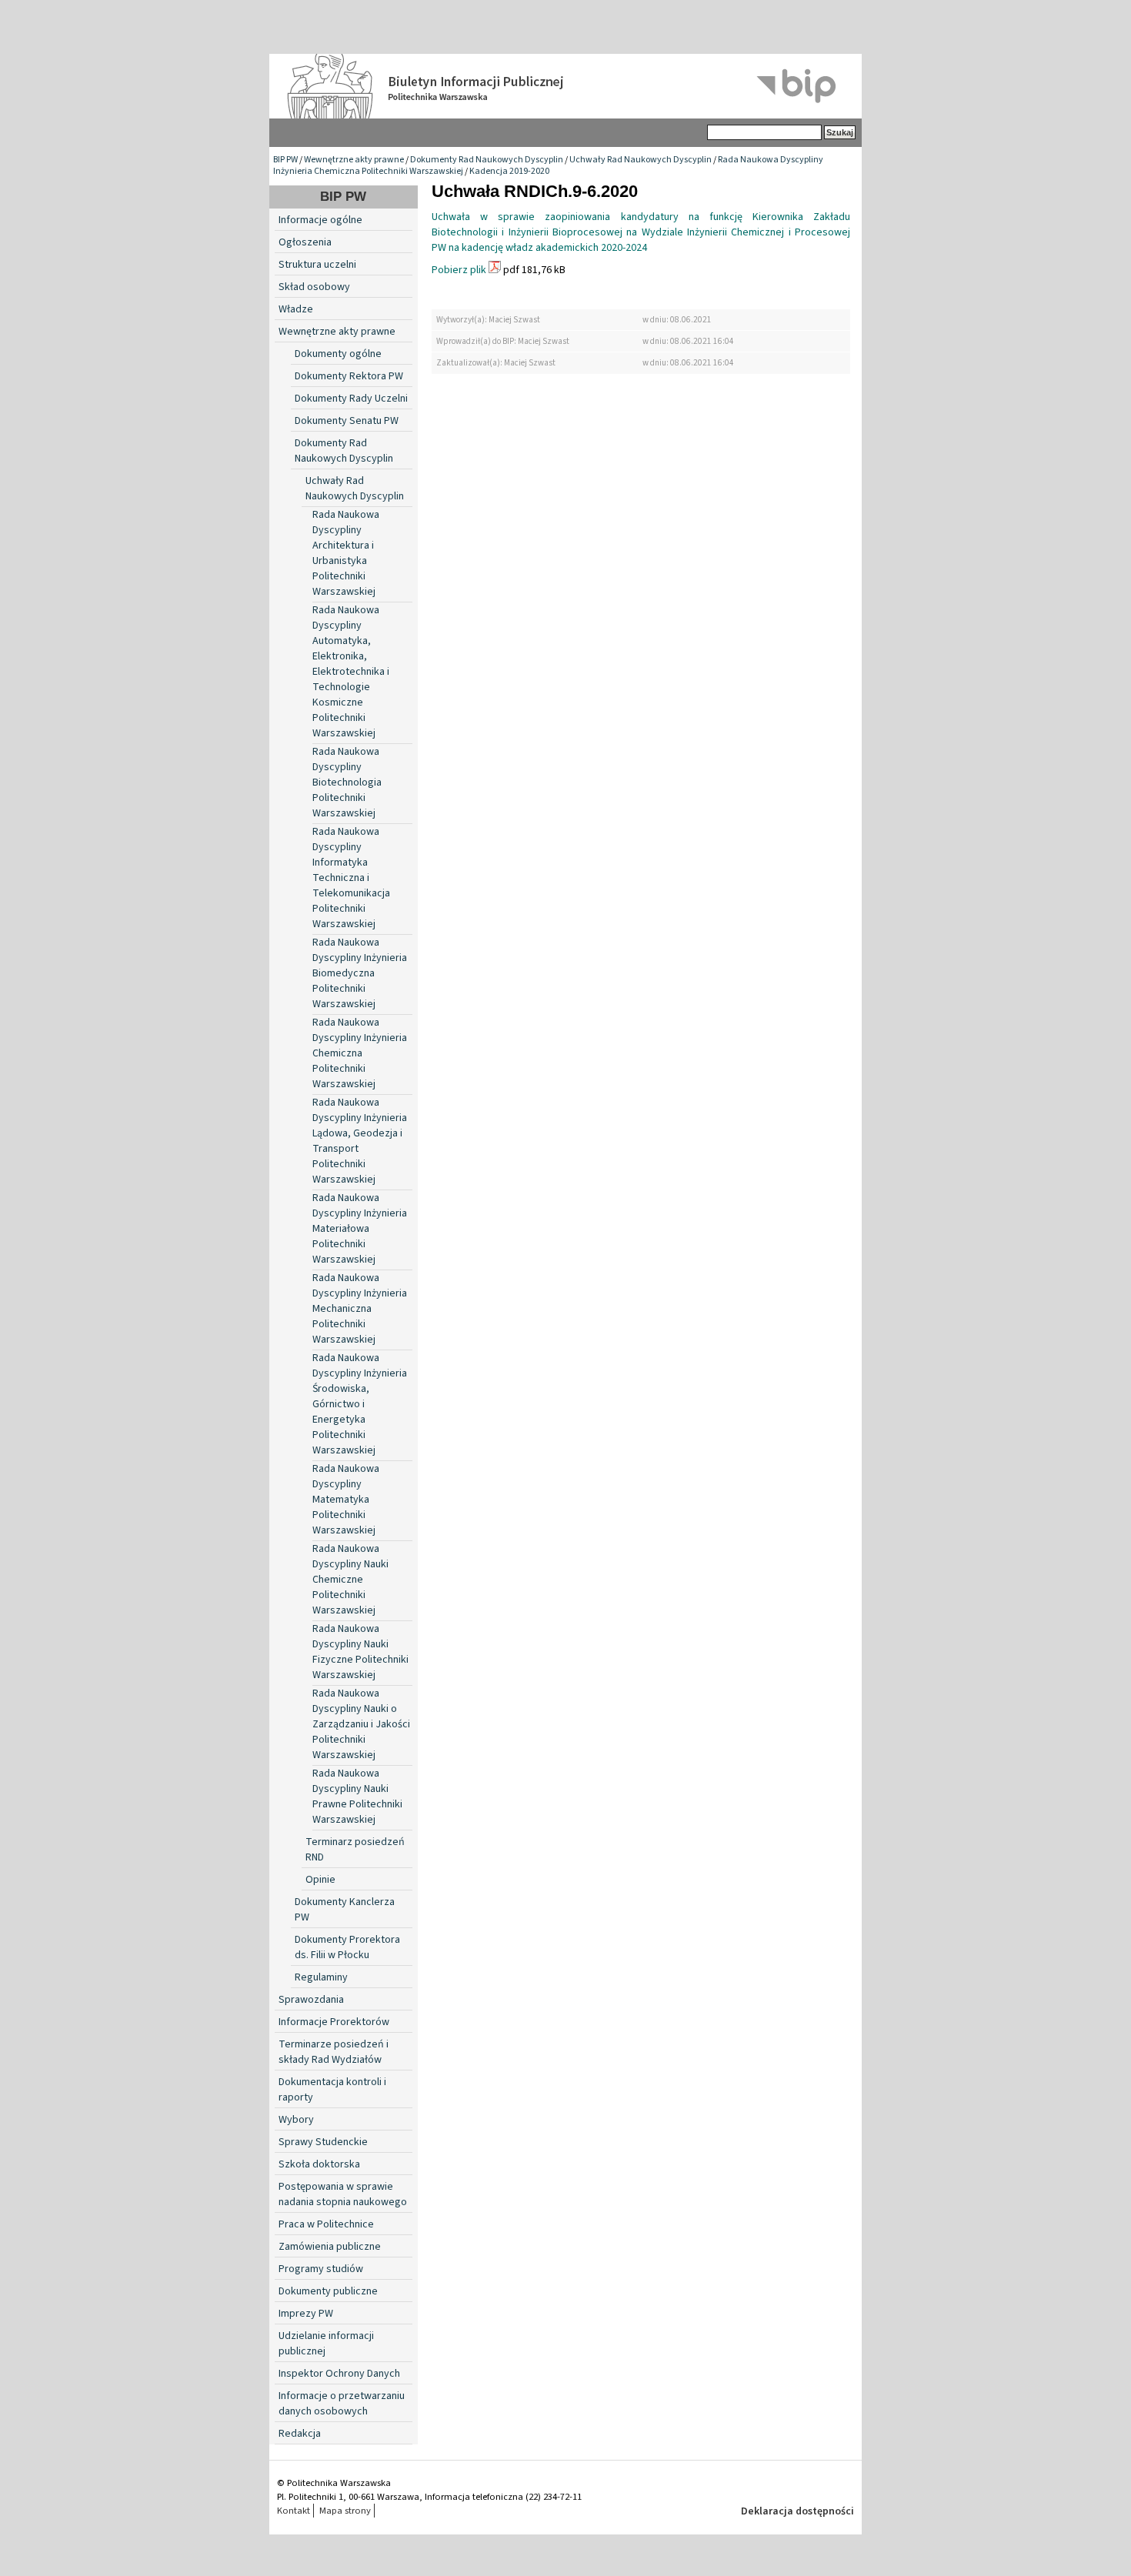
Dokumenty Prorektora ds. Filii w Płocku (347, 1947)
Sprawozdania (311, 2000)
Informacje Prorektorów (334, 2022)
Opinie (320, 1880)
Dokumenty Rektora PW (349, 376)
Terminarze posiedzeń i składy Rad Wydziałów (334, 2052)
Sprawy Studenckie (323, 2142)
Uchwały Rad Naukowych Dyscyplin (641, 160)
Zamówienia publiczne (330, 2247)
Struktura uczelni (317, 265)
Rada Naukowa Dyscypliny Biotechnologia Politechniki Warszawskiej (347, 782)
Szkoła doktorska (319, 2164)
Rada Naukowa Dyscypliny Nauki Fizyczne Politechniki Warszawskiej (360, 1652)
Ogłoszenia (305, 242)
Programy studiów (321, 2269)
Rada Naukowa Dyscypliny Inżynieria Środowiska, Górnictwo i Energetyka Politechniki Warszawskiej (360, 1404)
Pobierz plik (459, 270)
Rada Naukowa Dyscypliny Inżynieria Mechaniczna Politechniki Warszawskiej (360, 1309)
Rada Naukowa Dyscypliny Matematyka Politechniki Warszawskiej (346, 1500)
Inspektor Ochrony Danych (339, 2374)
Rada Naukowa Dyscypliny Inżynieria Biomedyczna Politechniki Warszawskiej (360, 973)
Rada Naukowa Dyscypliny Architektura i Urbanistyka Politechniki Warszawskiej (346, 553)
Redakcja (300, 2434)
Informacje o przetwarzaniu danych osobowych (342, 2404)
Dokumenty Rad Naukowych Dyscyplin (487, 160)
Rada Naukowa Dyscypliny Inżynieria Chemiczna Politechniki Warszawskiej (360, 1053)
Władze (296, 309)
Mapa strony (345, 2511)
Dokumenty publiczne (328, 2291)
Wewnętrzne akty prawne (354, 160)
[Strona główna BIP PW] (565, 86)
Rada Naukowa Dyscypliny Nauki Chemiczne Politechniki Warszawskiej (350, 1580)
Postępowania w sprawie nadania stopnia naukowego (343, 2194)
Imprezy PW (306, 2314)
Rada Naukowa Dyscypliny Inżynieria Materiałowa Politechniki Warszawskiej (360, 1229)
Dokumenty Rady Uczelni (351, 399)
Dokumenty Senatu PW (347, 421)
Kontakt (294, 2511)
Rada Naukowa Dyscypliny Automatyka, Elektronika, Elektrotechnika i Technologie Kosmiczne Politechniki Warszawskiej (351, 672)
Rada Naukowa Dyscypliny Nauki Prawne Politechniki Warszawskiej (357, 1797)
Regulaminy (321, 1977)
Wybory (296, 2120)
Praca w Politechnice (326, 2224)
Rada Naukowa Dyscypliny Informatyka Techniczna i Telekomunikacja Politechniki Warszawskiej (351, 878)
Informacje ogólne (320, 220)
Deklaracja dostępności (797, 2511)
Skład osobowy (314, 287)
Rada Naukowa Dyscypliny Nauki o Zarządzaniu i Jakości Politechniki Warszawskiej (361, 1724)
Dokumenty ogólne (338, 354)
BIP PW (285, 160)
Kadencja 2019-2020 (509, 171)
